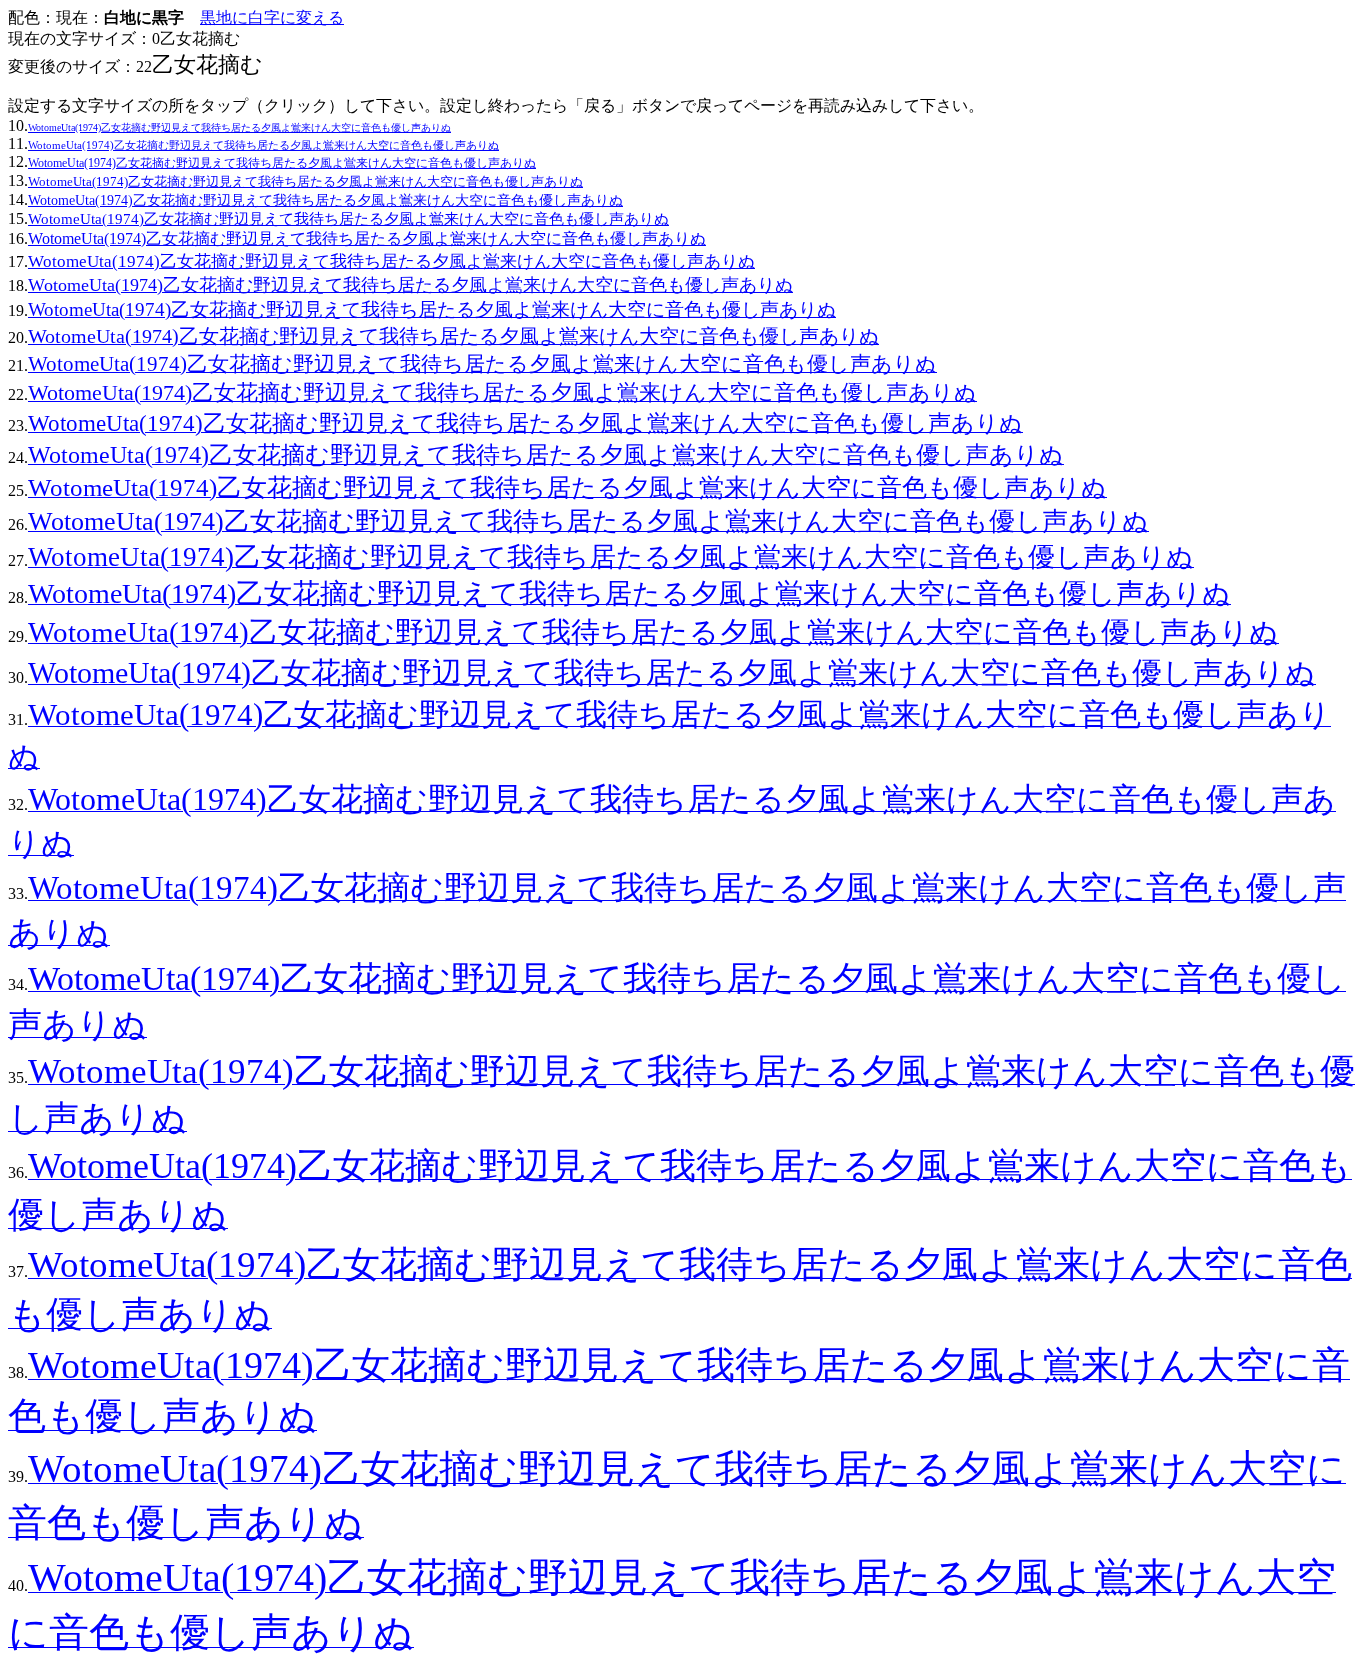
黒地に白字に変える (272, 17)
